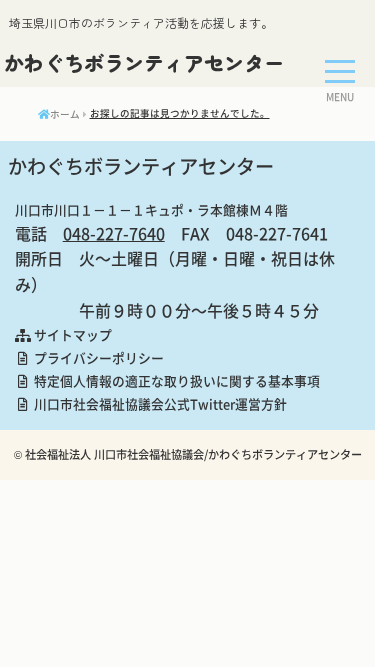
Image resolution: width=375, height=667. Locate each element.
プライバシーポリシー (97, 357)
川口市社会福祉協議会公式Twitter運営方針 (159, 403)
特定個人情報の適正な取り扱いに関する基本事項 (175, 380)
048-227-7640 (114, 233)
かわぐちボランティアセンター (144, 62)
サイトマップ (71, 334)
